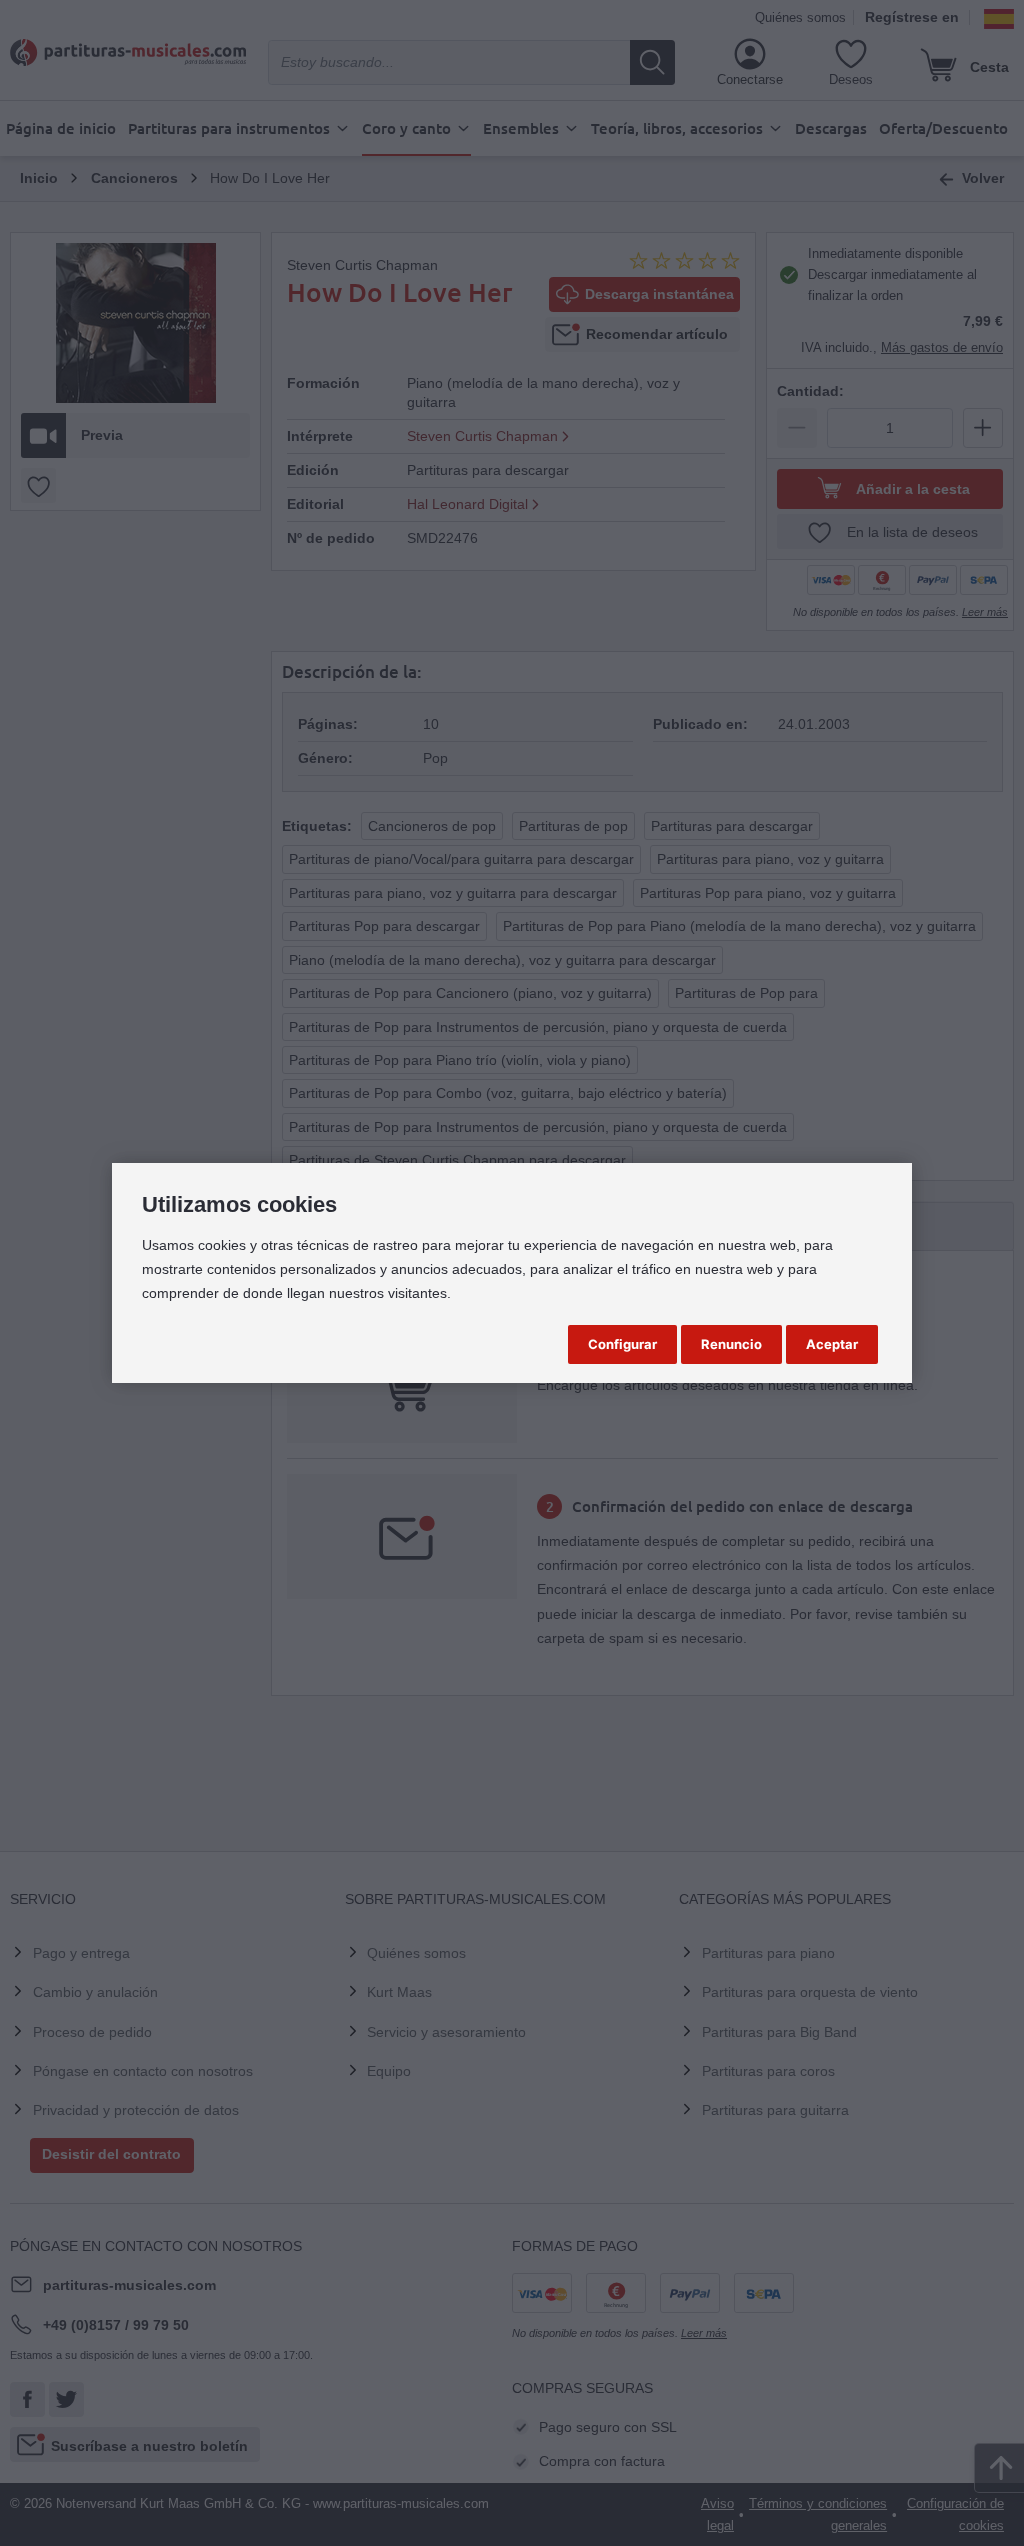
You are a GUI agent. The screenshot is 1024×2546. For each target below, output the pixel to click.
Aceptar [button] (832, 1344)
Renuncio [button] (731, 1344)
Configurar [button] (622, 1344)
